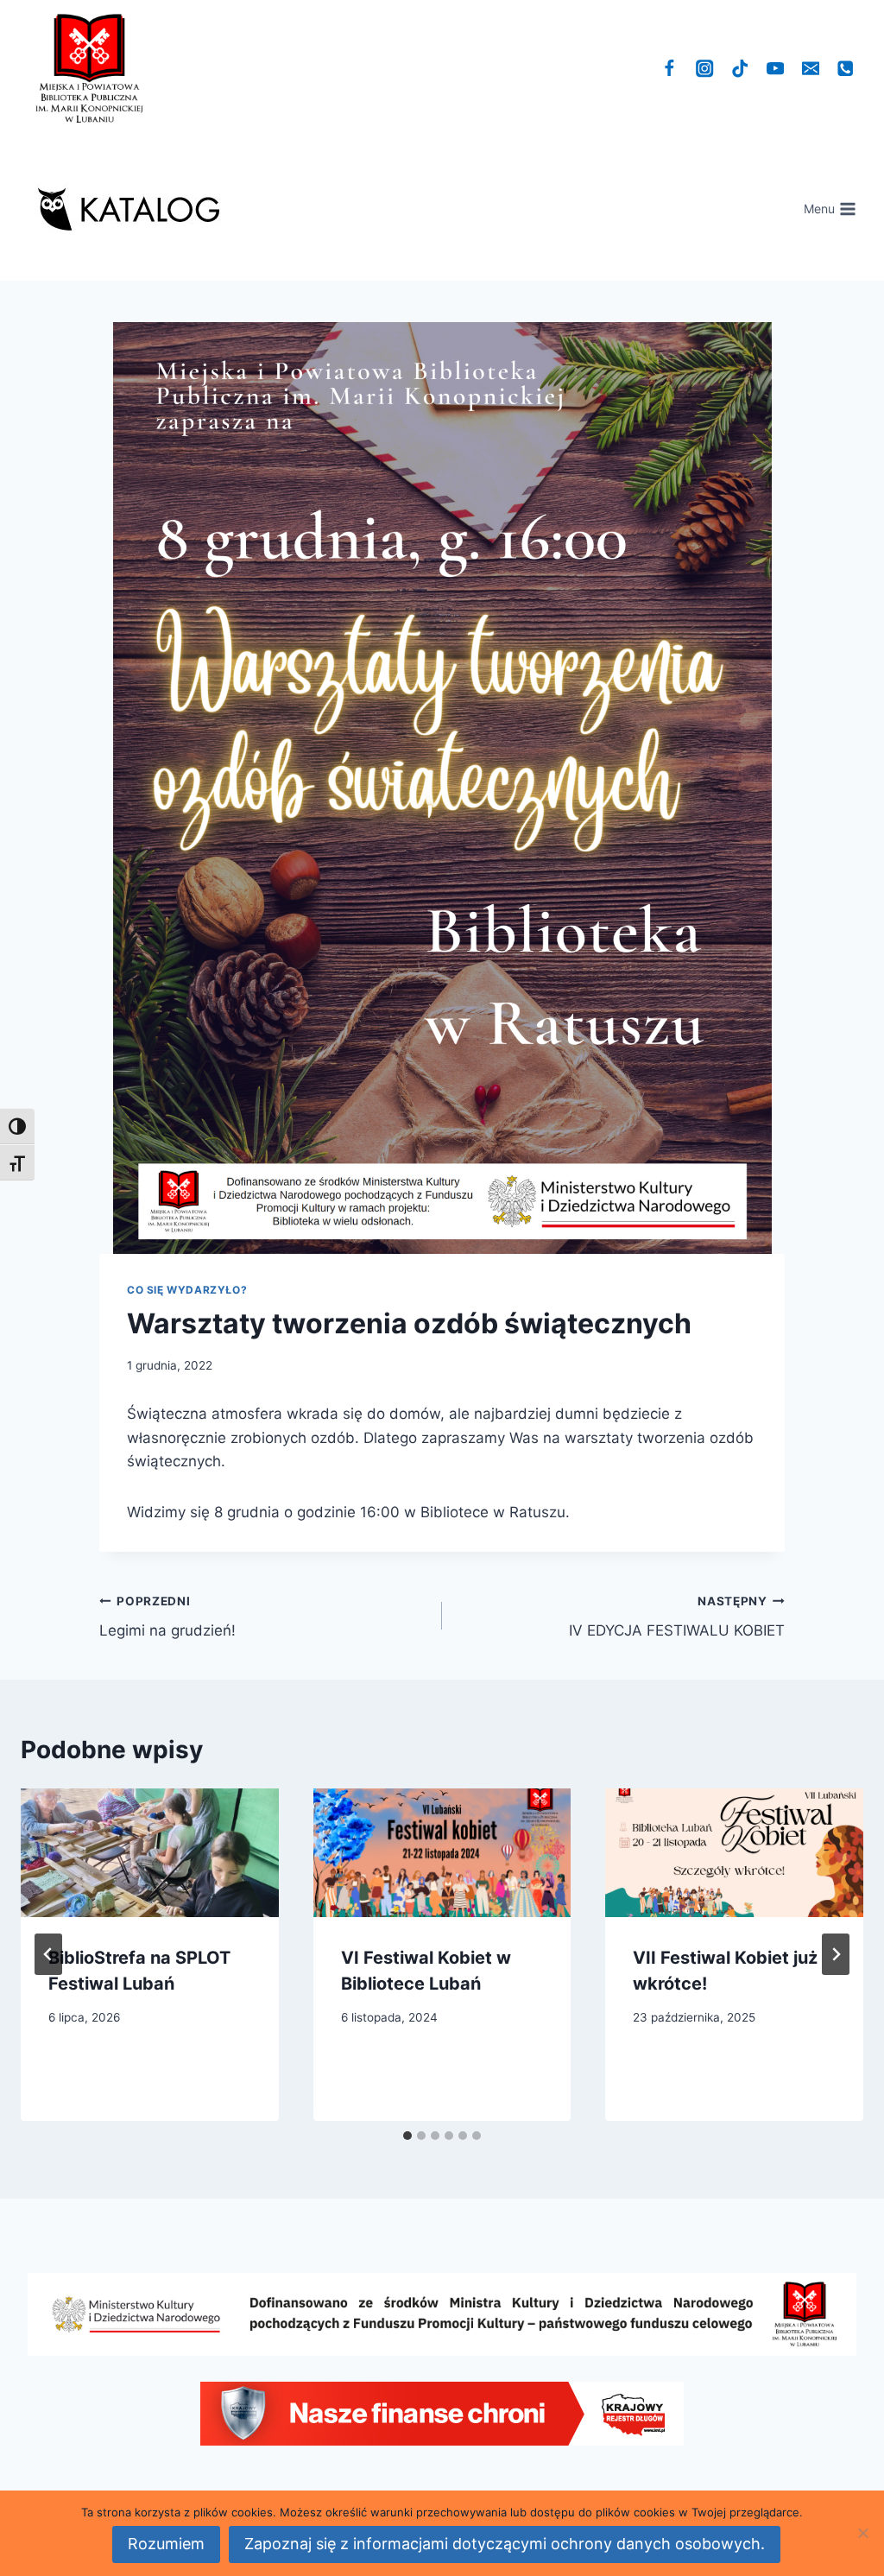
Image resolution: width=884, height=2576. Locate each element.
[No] (862, 2533)
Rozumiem (166, 2544)
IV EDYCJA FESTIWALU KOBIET (677, 1617)
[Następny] (836, 1954)
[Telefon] (846, 69)
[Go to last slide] (48, 1954)
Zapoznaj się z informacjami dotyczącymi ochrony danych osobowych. (505, 2544)
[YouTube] (776, 69)
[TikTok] (740, 69)
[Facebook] (669, 69)
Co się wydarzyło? (187, 1290)
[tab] (407, 2136)
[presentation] (150, 1853)
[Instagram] (705, 69)
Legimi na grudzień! (167, 1617)
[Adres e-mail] (810, 69)
